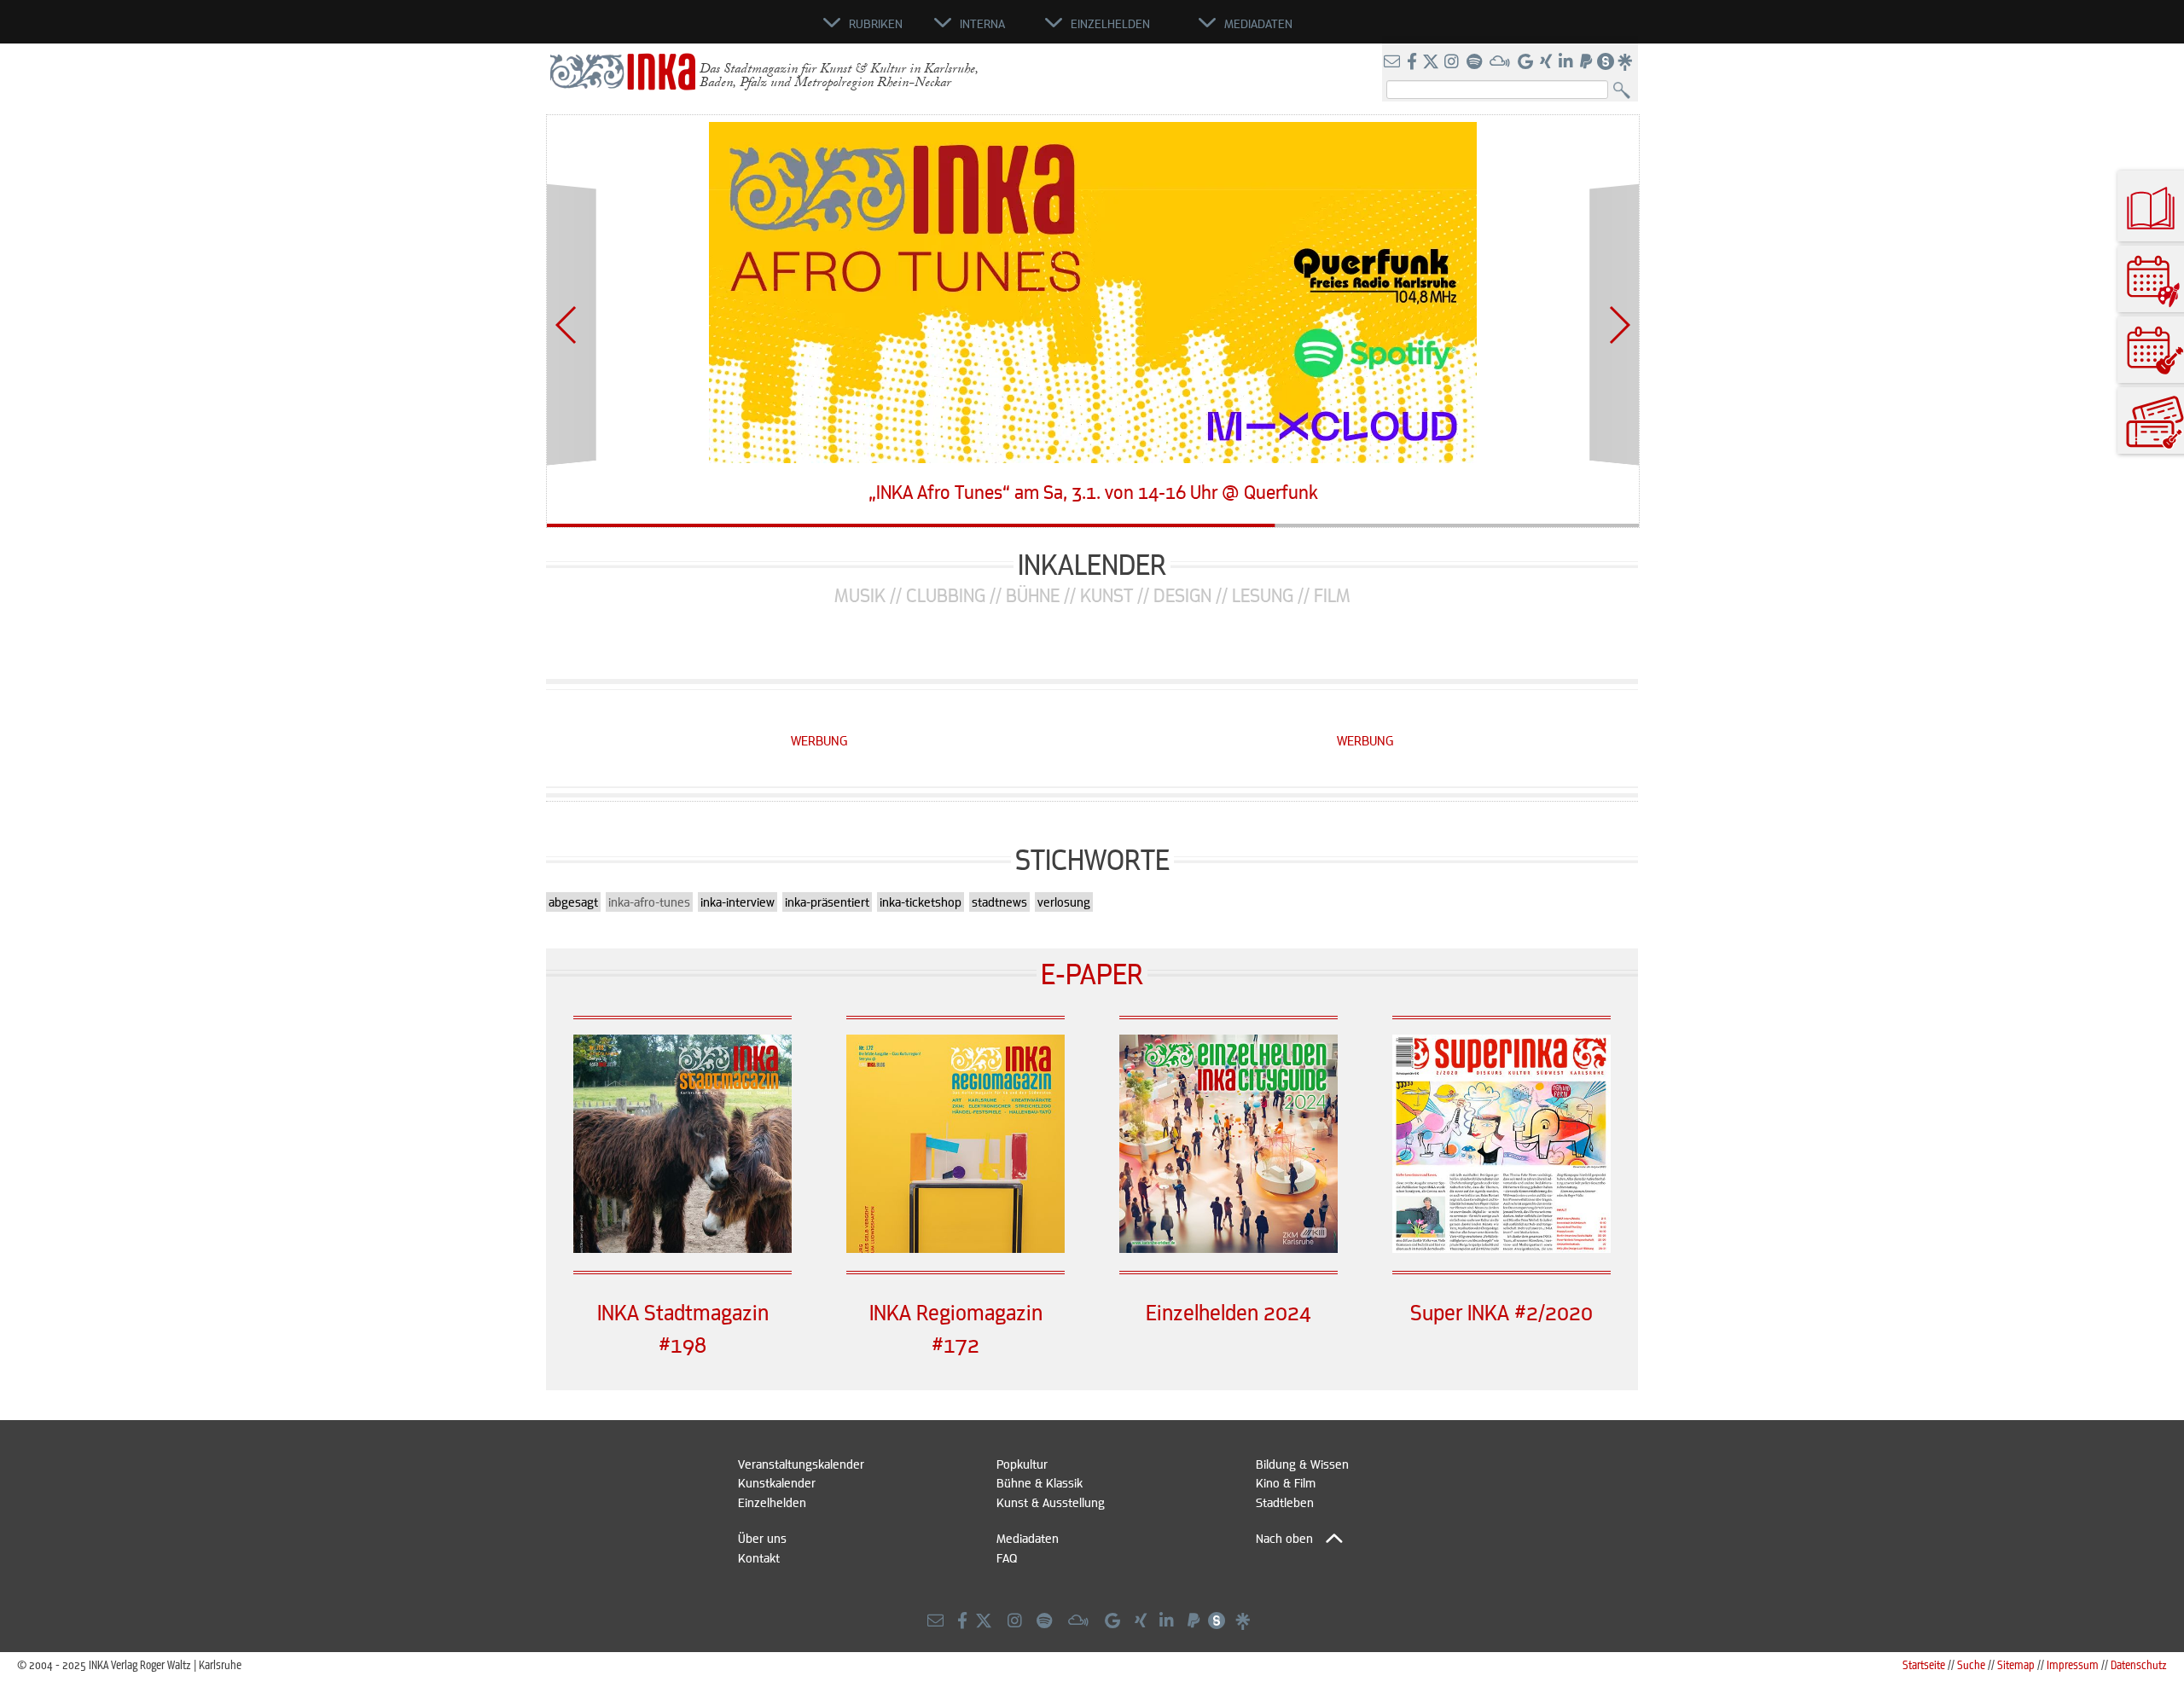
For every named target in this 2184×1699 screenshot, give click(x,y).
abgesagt (573, 902)
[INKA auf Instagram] (1453, 62)
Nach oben (1284, 1538)
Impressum (2073, 1664)
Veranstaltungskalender (801, 1464)
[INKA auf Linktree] (1626, 62)
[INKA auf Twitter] (1431, 62)
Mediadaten (1028, 1538)
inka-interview (738, 902)
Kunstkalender (777, 1482)
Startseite (1924, 1664)
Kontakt (759, 1557)
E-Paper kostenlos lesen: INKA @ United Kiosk (1093, 493)
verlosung (1064, 902)
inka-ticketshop (921, 902)
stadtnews (999, 902)
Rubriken (876, 23)
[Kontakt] (1394, 62)
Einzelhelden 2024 (1228, 1312)
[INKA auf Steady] (1606, 62)
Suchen (1626, 91)
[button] (567, 325)
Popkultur (1022, 1464)
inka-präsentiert (827, 902)
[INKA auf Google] (1527, 62)
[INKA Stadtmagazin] (682, 1248)
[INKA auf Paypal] (1588, 62)
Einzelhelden (772, 1502)
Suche (1971, 1664)
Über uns (762, 1538)
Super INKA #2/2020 (1501, 1312)
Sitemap (2016, 1664)
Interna (982, 23)
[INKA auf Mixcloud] (1501, 62)
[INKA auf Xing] (1548, 62)
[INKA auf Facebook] (1414, 62)
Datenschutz (2139, 1664)
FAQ (1007, 1557)
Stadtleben (1285, 1502)
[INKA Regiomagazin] (955, 1248)
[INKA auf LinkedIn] (1568, 62)
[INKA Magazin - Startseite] (746, 31)
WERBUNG (819, 740)
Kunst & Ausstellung (1051, 1502)
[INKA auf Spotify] (1476, 62)
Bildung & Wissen (1302, 1464)
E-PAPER (1092, 973)
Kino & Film (1286, 1482)
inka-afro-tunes (649, 902)
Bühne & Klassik (1040, 1482)
